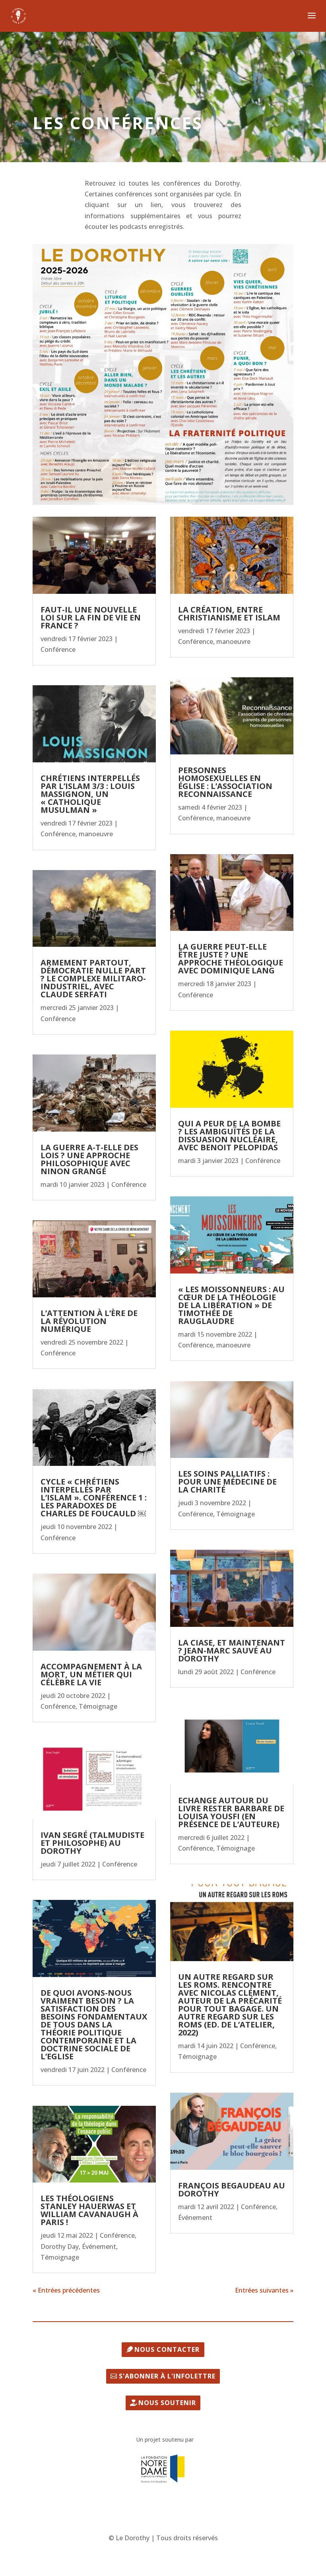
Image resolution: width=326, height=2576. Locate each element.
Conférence (58, 649)
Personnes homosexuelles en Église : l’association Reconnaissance (225, 782)
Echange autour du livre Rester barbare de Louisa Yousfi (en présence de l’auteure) (231, 1812)
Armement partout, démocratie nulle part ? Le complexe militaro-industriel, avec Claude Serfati (93, 978)
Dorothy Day (60, 2246)
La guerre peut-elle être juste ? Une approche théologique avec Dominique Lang (231, 958)
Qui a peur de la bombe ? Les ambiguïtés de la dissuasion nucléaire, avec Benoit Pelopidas (229, 1135)
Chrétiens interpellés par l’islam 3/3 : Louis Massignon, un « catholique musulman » (90, 794)
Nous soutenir (167, 2403)
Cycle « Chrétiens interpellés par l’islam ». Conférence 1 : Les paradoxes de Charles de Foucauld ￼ (94, 1497)
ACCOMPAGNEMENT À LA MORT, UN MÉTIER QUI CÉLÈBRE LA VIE (91, 1674)
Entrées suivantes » (264, 2290)
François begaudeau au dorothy (232, 2189)
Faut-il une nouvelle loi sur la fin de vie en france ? (91, 617)
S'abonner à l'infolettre (167, 2376)
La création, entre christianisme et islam (229, 613)
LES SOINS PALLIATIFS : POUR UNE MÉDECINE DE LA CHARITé (227, 1482)
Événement (99, 2246)
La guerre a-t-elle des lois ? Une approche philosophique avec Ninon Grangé (89, 1159)
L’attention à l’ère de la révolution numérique (89, 1321)
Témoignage (98, 1706)
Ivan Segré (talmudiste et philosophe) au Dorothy (92, 1843)
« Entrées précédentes (66, 2290)
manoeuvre (96, 834)
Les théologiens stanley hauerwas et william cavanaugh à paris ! (89, 2210)
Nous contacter (167, 2349)
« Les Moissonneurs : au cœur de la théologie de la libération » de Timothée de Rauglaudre (231, 1305)
